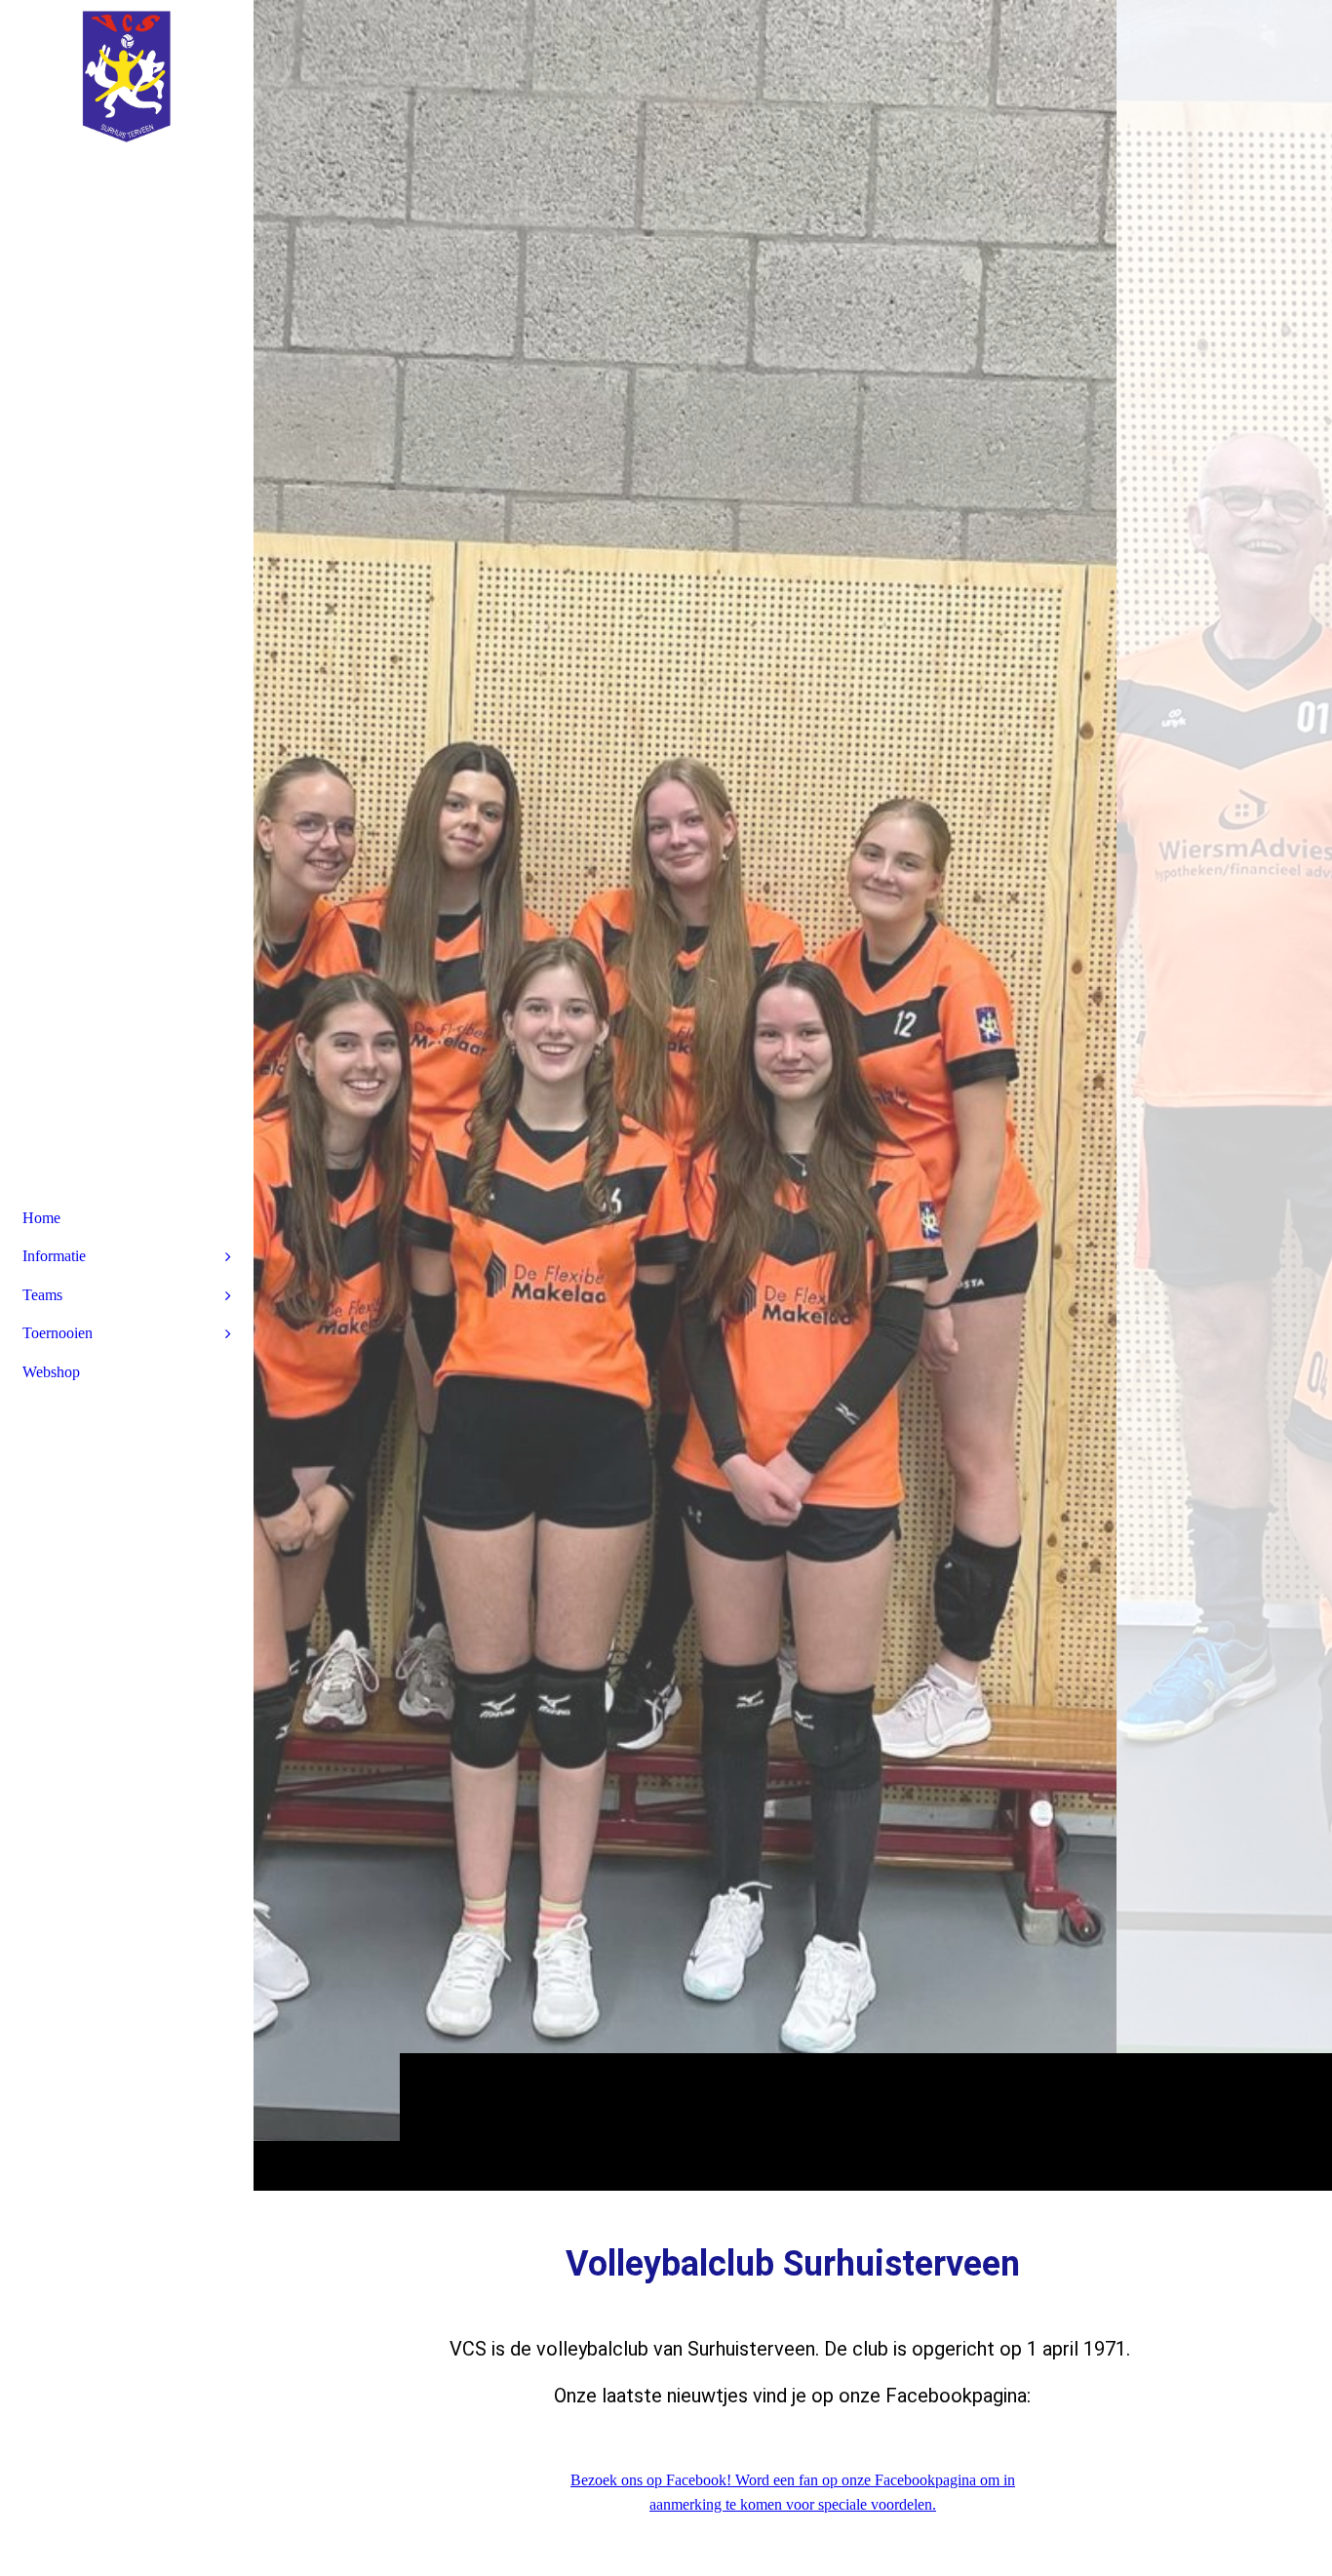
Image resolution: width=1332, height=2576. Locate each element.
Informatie (54, 1256)
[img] (793, 1095)
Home (41, 1218)
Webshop (51, 1372)
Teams (42, 1295)
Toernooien (58, 1333)
